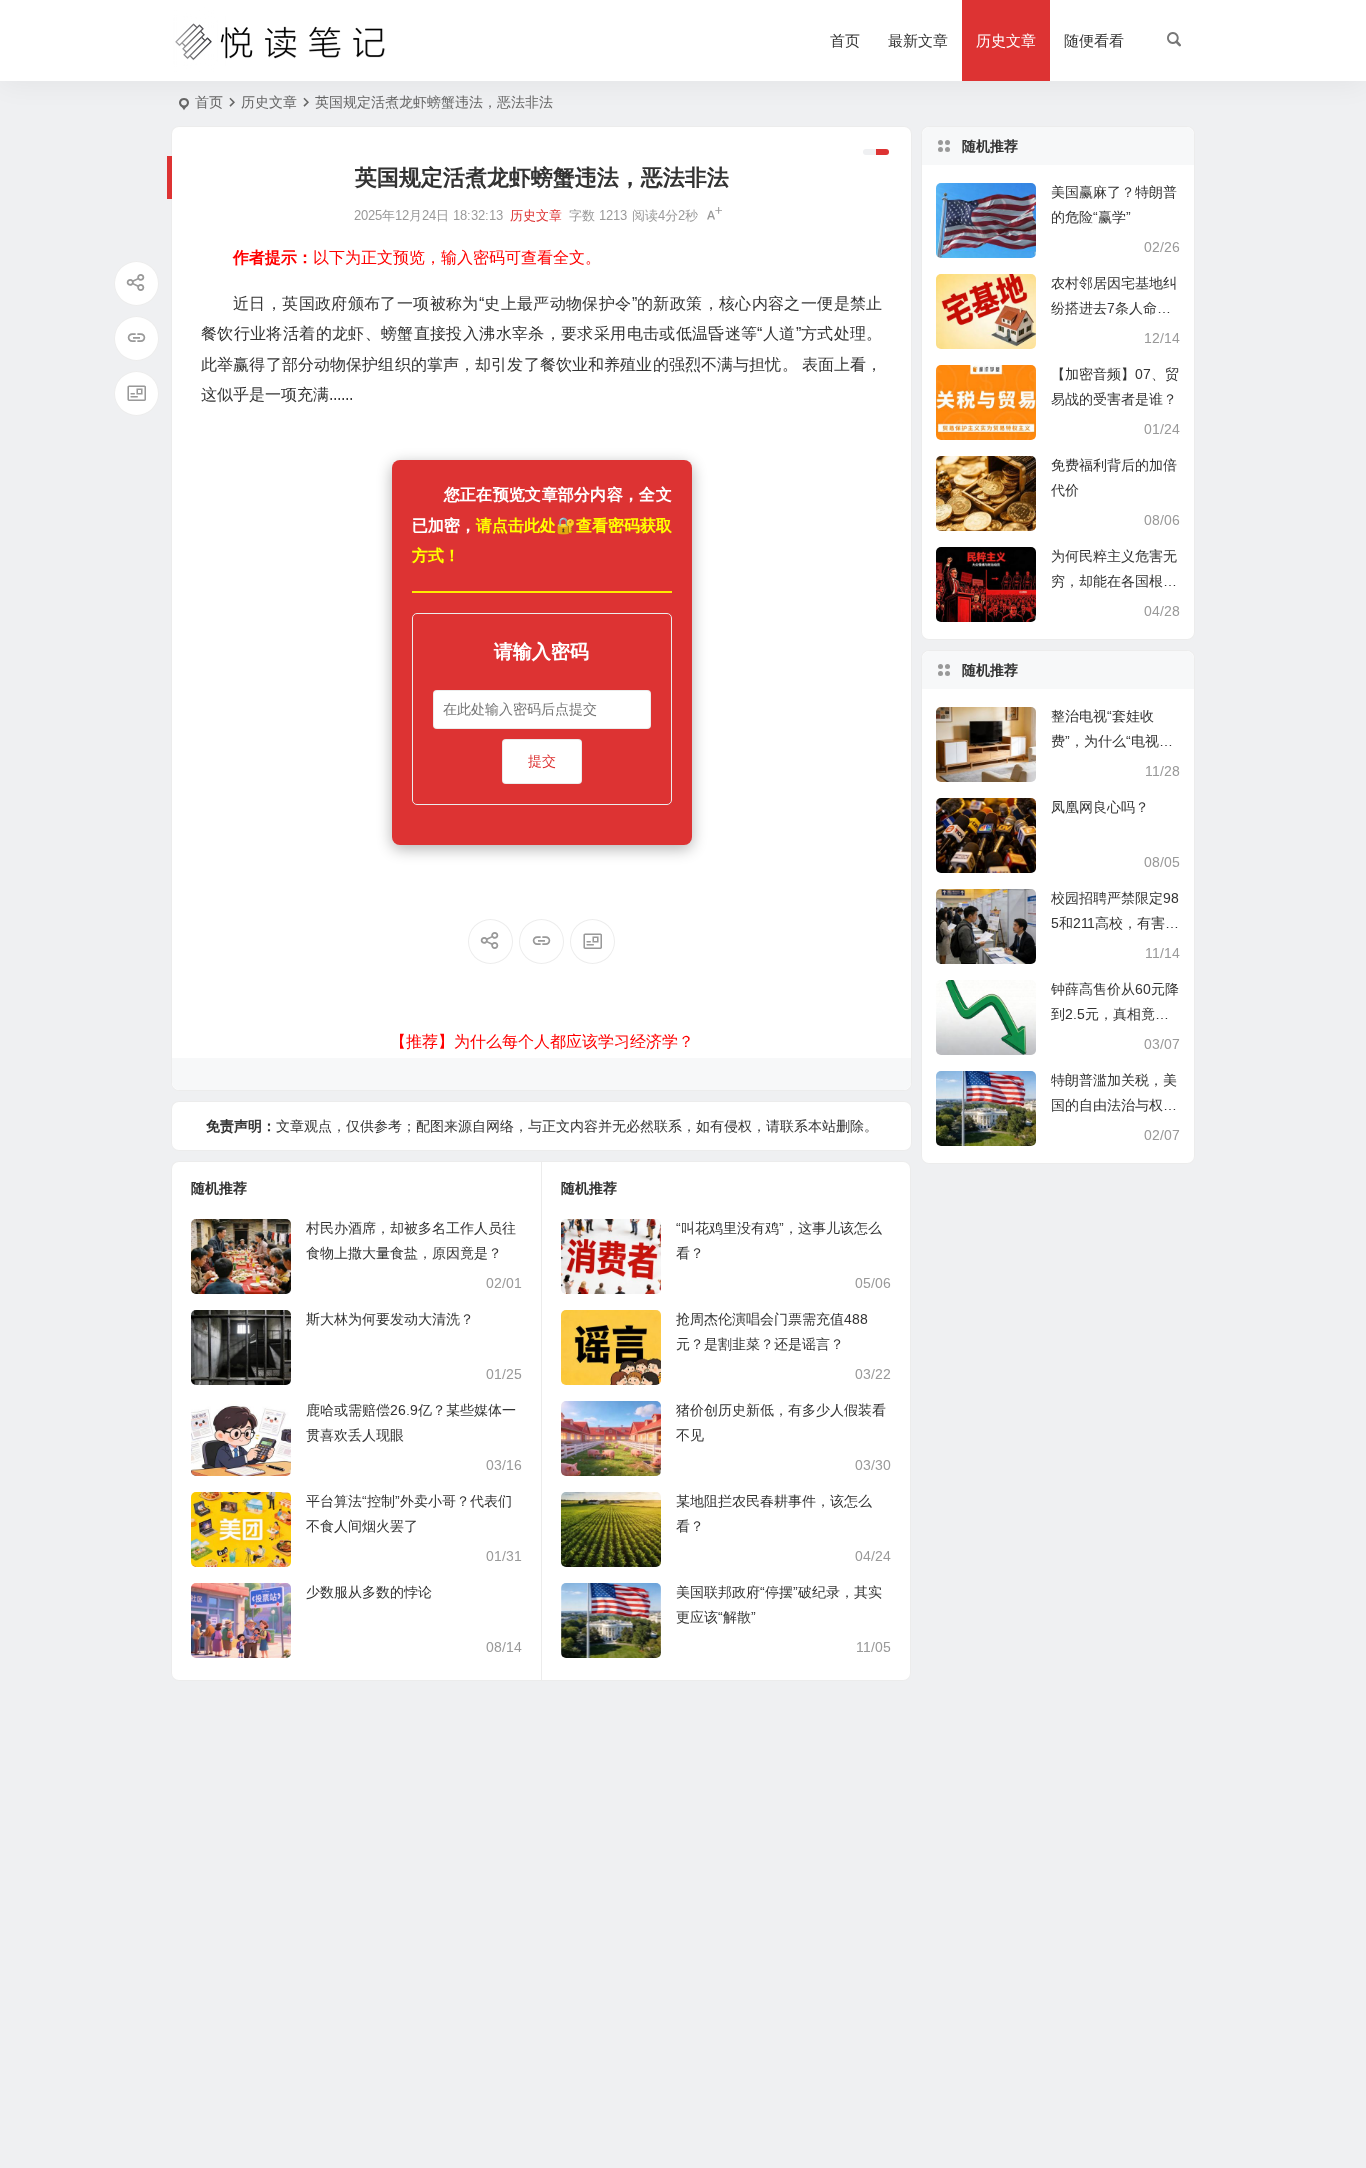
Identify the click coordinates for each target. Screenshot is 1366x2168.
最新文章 (918, 40)
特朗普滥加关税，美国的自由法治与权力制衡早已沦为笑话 (1114, 1105)
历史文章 (1006, 40)
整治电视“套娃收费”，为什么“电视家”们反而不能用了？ (1114, 741)
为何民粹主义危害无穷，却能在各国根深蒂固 (1114, 581)
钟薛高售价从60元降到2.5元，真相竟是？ (1115, 1014)
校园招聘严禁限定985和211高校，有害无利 (1115, 923)
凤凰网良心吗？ (1100, 807)
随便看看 (1094, 40)
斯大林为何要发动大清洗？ (390, 1319)
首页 (845, 40)
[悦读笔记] (281, 41)
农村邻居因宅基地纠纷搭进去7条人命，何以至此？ (1114, 308)
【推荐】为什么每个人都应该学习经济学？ (542, 1041)
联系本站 (808, 1126)
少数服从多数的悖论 (369, 1592)
